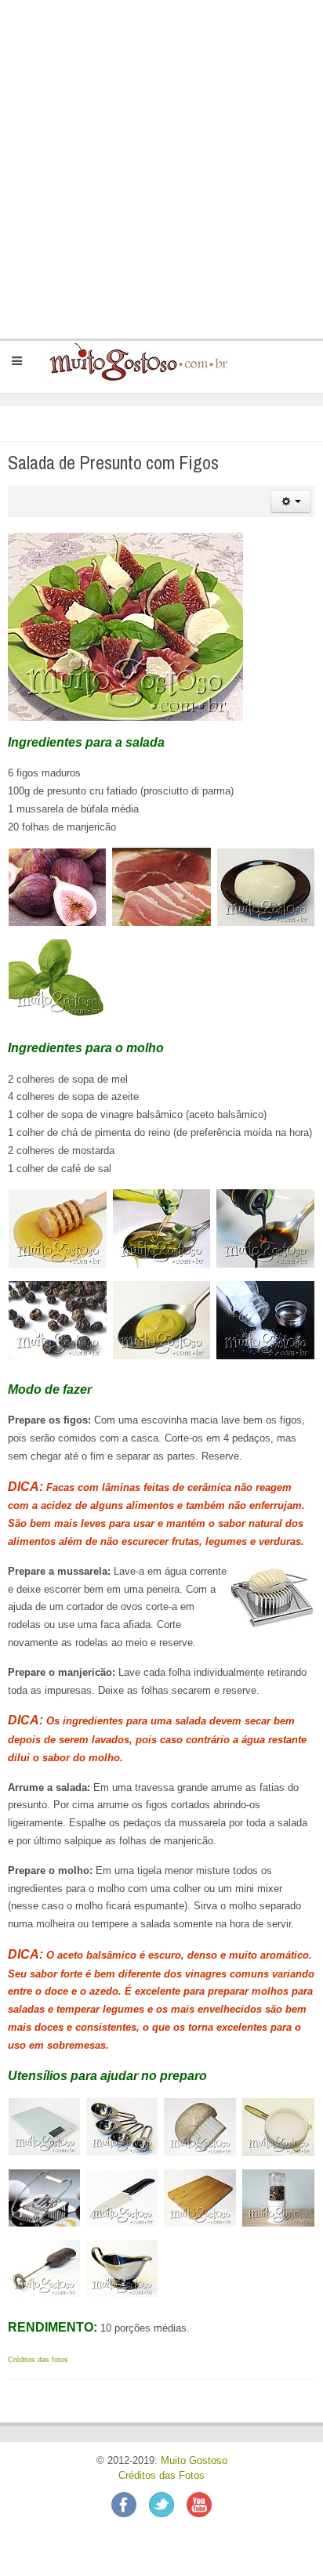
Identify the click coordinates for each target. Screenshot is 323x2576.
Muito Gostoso (194, 2461)
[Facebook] (130, 2504)
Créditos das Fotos (161, 2476)
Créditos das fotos (38, 2360)
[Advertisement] (161, 169)
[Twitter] (168, 2504)
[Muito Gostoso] (132, 361)
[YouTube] (199, 2504)
